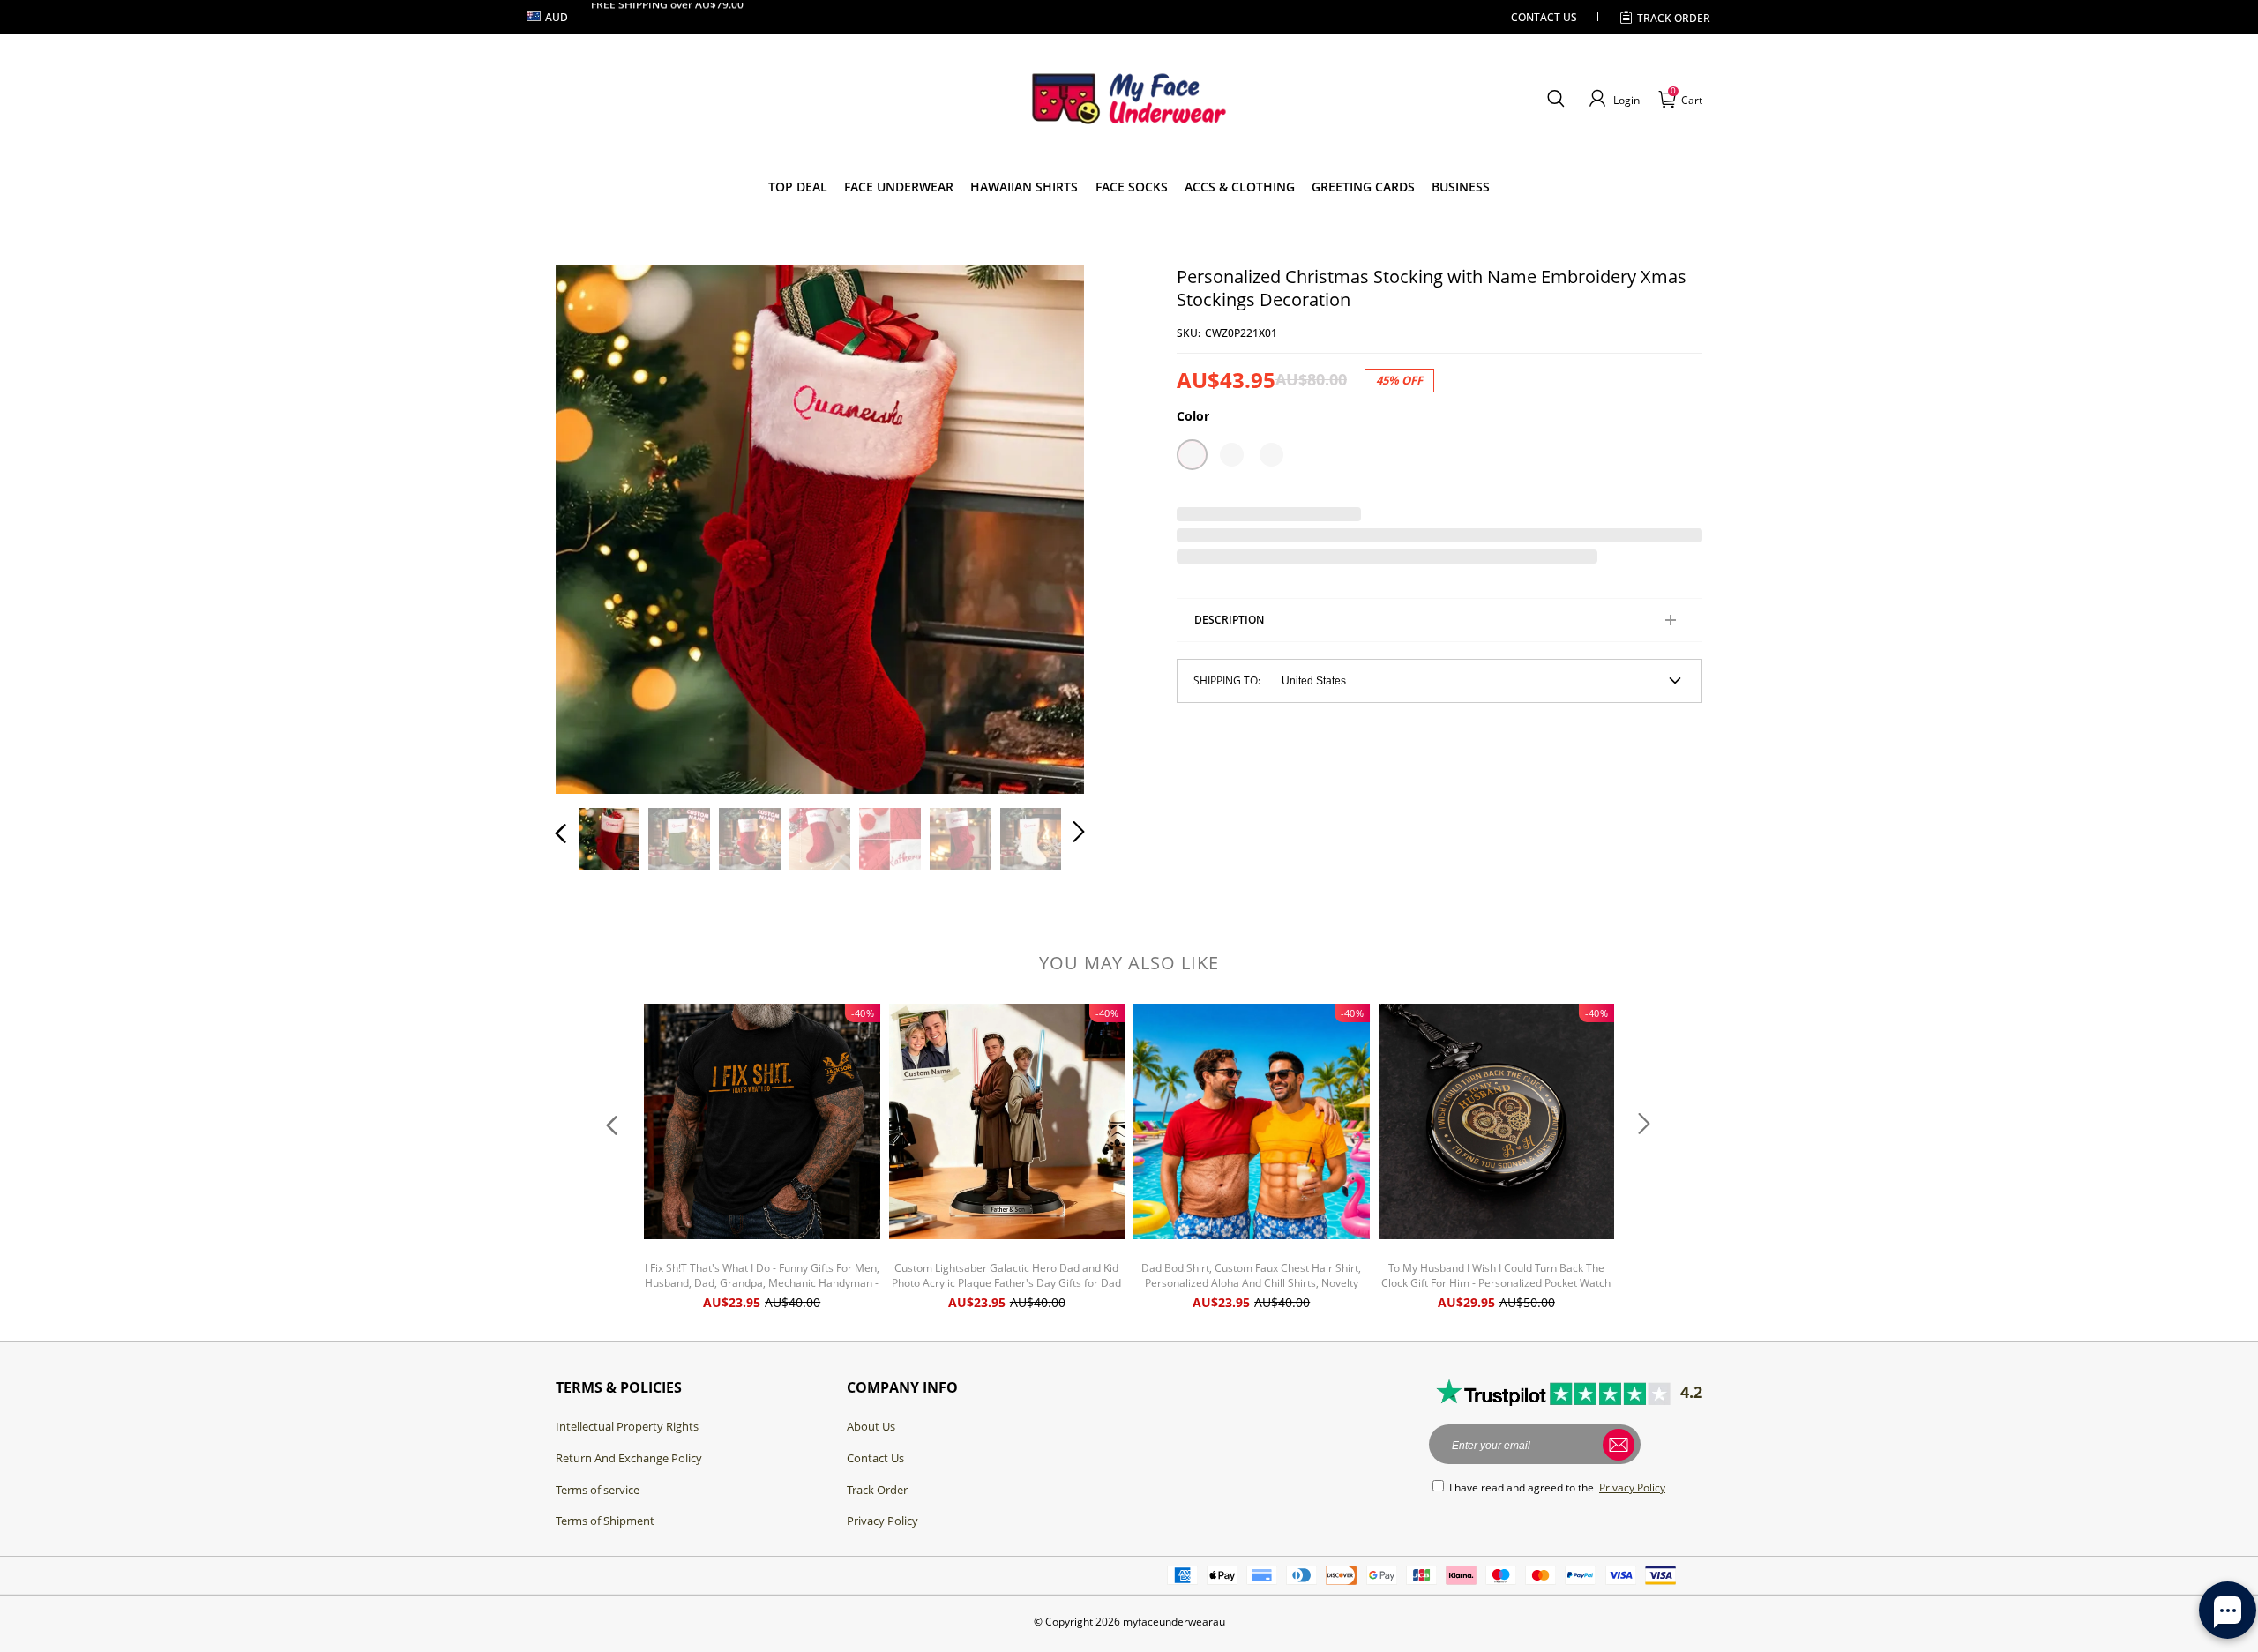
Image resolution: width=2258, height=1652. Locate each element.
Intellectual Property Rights (627, 1426)
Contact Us (875, 1458)
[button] (1555, 99)
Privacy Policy (882, 1521)
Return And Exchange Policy (629, 1458)
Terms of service (598, 1490)
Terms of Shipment (605, 1521)
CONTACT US (1544, 17)
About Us (871, 1426)
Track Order (1674, 18)
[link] (798, 187)
